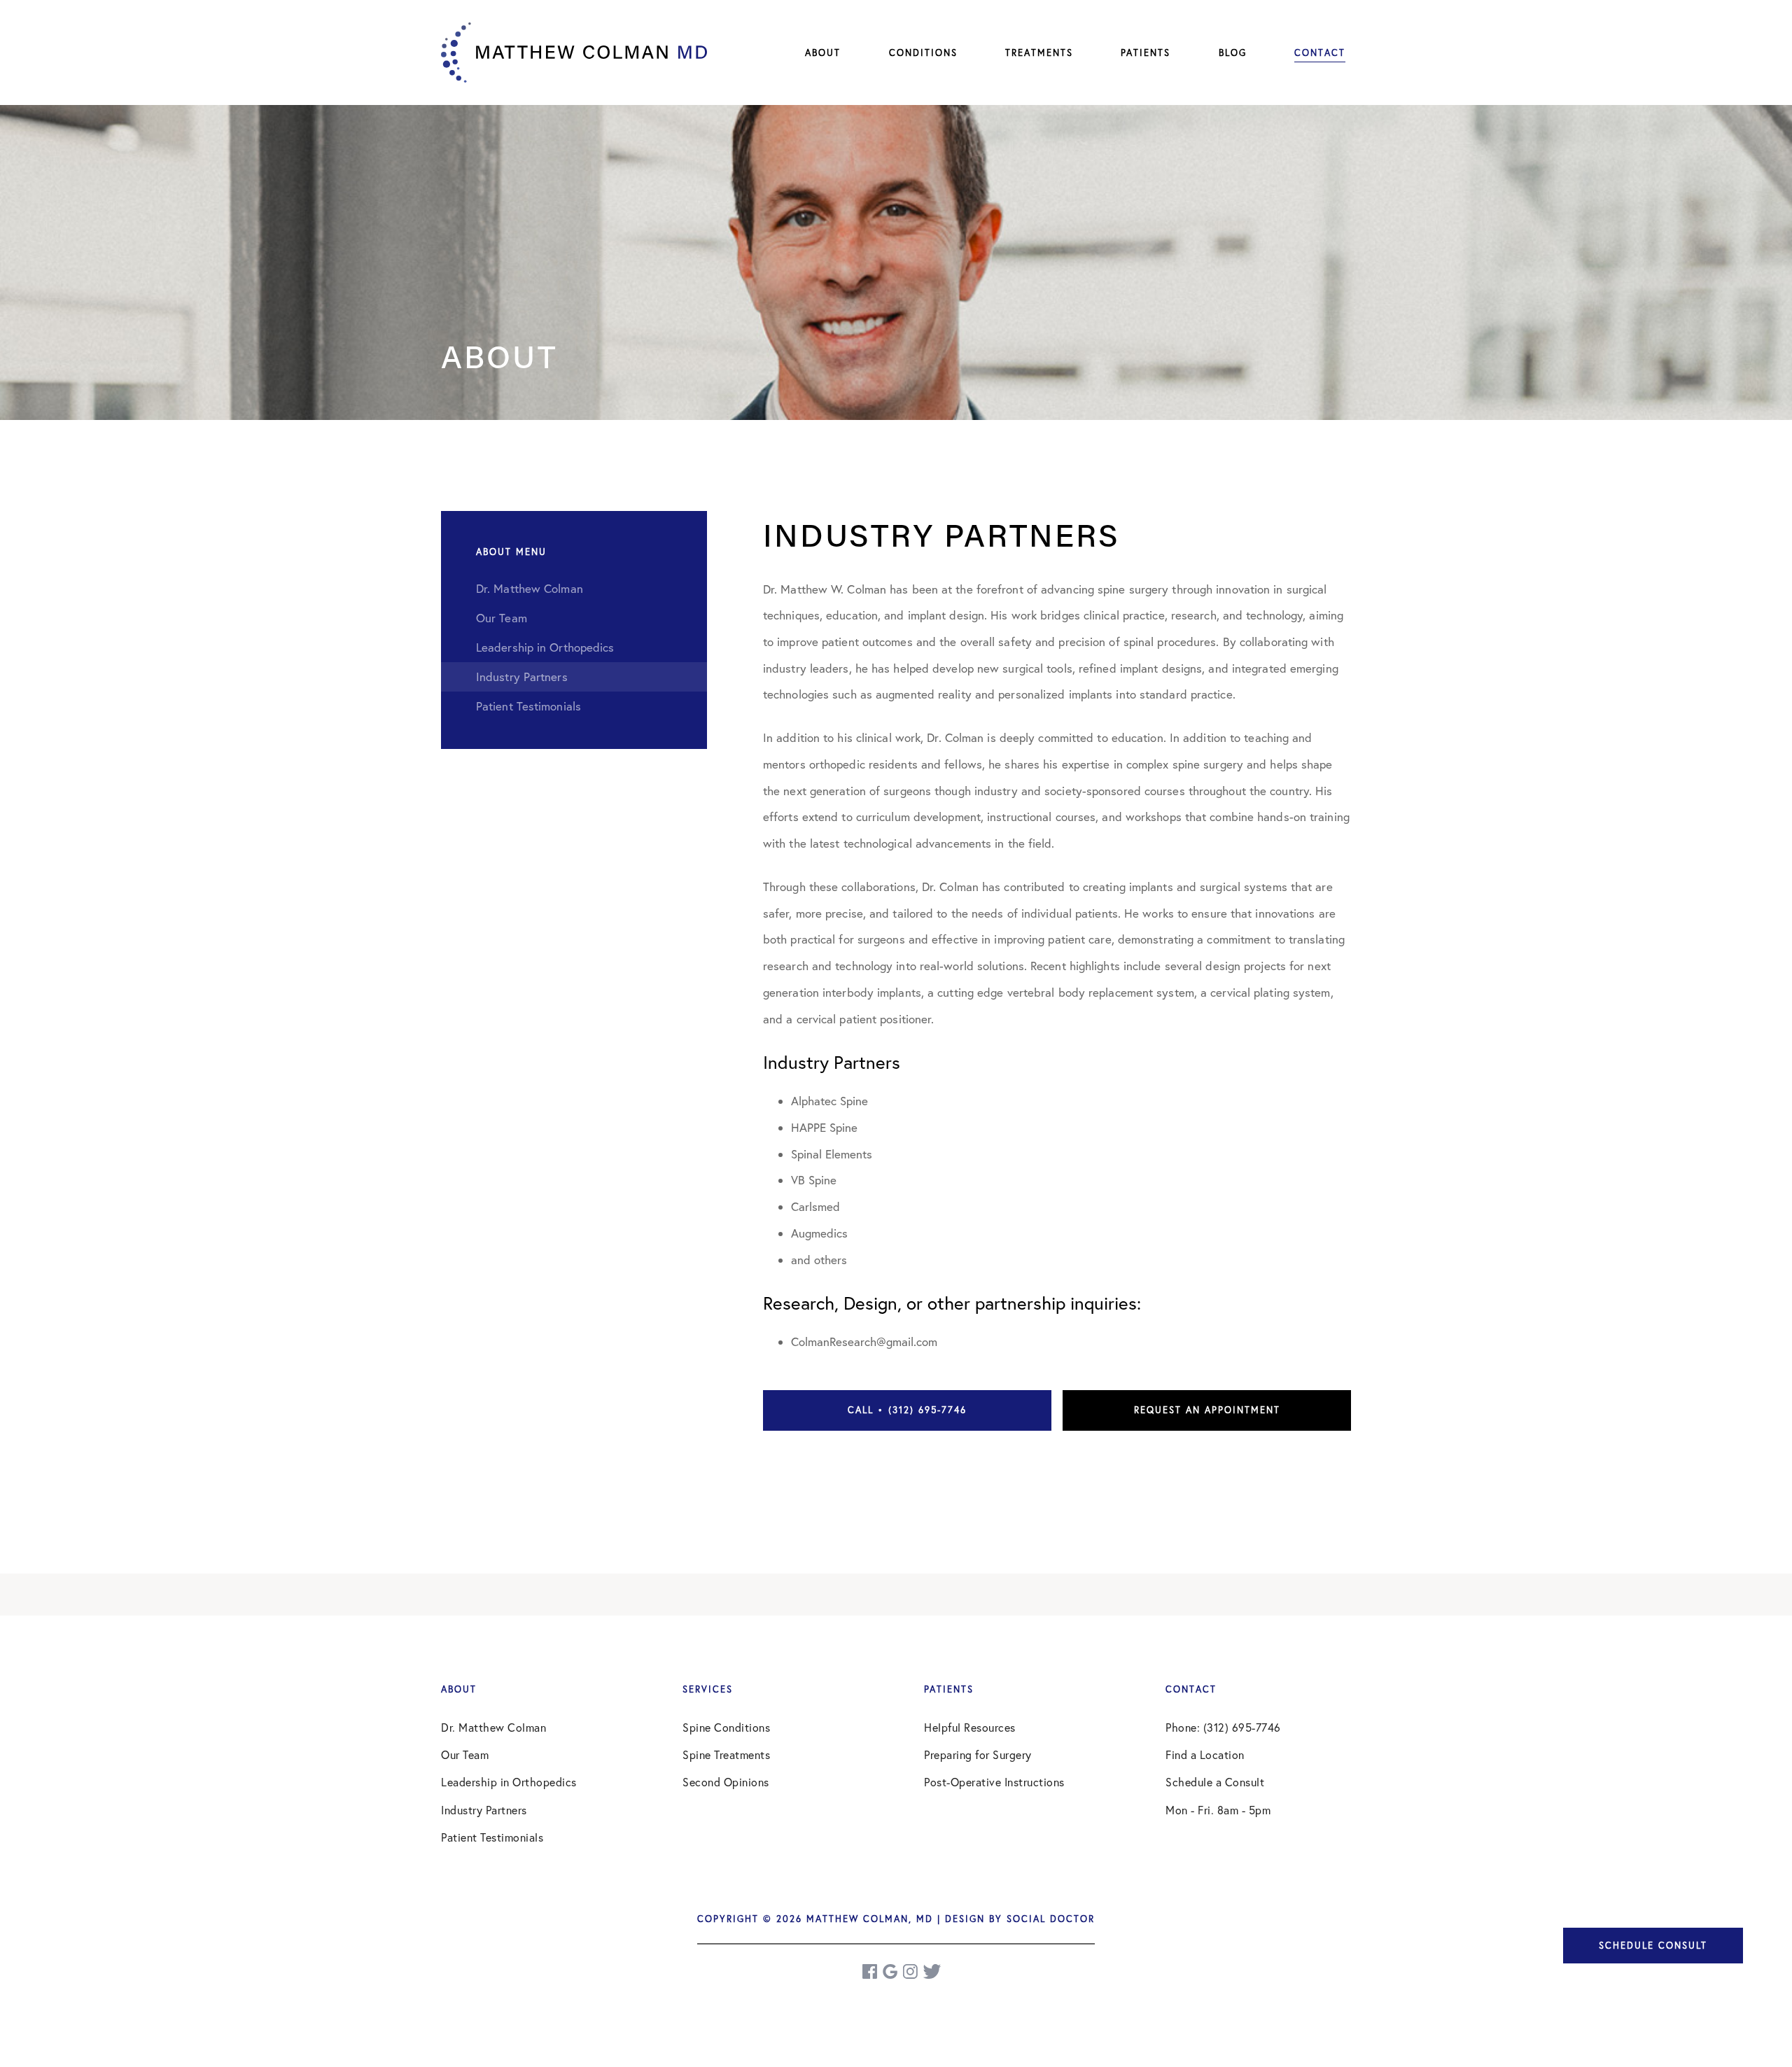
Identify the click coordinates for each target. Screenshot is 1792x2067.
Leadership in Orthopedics (509, 1782)
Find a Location (1205, 1755)
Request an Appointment (1207, 1410)
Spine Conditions (726, 1728)
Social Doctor (1051, 1919)
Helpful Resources (970, 1728)
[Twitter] (932, 1971)
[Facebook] (871, 1971)
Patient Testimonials (492, 1837)
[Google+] (891, 1971)
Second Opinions (726, 1782)
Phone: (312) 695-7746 (1223, 1728)
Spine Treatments (726, 1755)
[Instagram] (911, 1971)
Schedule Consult (1653, 1945)
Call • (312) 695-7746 (907, 1410)
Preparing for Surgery (978, 1755)
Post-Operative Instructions (994, 1782)
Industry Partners (484, 1810)
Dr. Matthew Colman (493, 1728)
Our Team (465, 1755)
